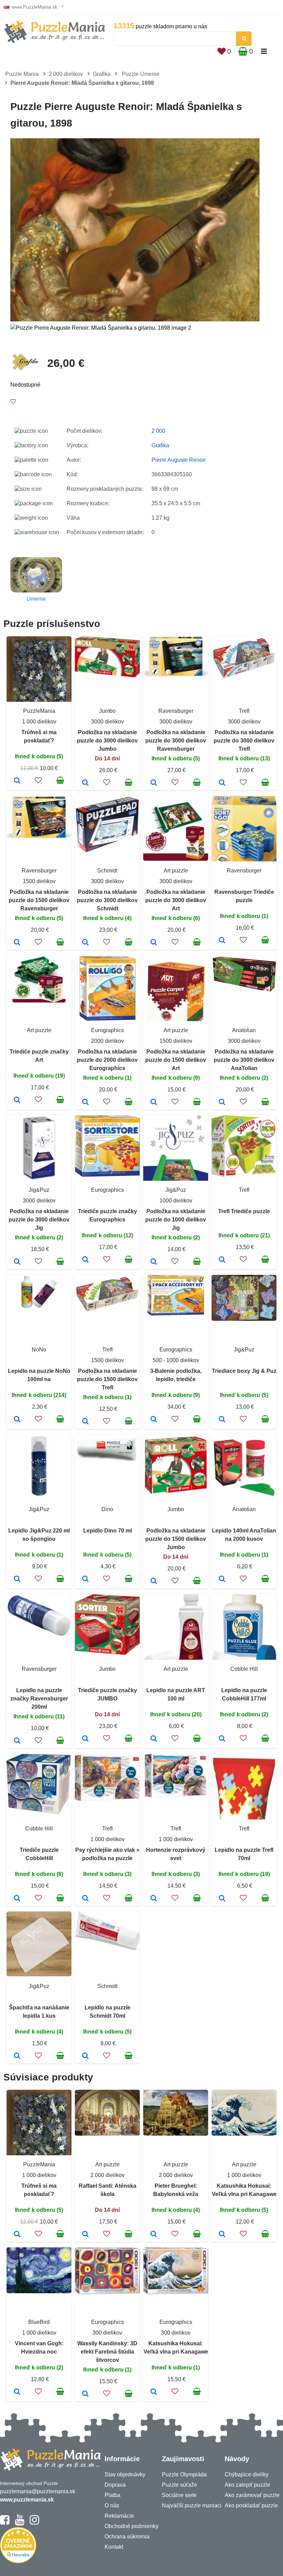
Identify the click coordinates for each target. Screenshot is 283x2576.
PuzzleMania (39, 711)
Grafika (102, 74)
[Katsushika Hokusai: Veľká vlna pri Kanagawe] (222, 2235)
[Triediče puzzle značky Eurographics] (85, 1260)
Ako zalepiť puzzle (247, 2485)
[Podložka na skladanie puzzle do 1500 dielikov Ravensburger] (17, 943)
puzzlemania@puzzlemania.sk (38, 2491)
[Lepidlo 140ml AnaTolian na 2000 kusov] (222, 1579)
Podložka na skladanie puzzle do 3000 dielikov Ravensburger (176, 741)
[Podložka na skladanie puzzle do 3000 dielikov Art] (154, 943)
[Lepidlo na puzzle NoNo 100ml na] (17, 1420)
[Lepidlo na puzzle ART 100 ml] (154, 1739)
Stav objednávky (125, 2474)
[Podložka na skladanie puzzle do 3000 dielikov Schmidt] (85, 943)
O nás (112, 2505)
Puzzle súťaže (179, 2485)
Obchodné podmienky (131, 2526)
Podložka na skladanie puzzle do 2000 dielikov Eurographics (107, 1060)
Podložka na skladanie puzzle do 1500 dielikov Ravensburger (39, 900)
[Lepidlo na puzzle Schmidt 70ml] (85, 2056)
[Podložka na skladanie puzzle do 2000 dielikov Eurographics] (85, 1102)
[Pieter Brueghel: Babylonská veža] (154, 2235)
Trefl (244, 711)
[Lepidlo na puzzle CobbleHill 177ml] (222, 1739)
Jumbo (107, 711)
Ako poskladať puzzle (251, 2505)
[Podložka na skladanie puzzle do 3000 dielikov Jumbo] (85, 783)
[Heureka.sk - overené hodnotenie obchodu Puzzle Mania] (18, 2561)
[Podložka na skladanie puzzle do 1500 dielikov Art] (154, 1102)
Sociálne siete (179, 2495)
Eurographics (108, 1030)
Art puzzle (176, 871)
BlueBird (39, 2322)
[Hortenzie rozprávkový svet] (154, 1899)
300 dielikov (107, 2333)
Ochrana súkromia (127, 2537)
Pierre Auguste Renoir (179, 460)
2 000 (158, 431)
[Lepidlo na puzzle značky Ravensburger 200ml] (17, 1741)
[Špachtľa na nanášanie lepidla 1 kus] (17, 2056)
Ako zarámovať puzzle (252, 2495)
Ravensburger (176, 711)
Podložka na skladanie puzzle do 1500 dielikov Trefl (107, 1379)
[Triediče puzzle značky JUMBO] (85, 1739)
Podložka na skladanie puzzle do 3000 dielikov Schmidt (107, 900)
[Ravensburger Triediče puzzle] (222, 941)
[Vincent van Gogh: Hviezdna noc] (17, 2392)
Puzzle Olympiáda (184, 2474)
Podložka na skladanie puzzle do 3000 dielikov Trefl (244, 741)
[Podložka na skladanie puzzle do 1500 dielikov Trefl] (85, 1422)
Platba (113, 2495)
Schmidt (107, 871)
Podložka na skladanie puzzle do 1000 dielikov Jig (176, 1220)
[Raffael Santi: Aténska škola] (85, 2235)
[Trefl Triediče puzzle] (222, 1260)
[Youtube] (19, 2523)
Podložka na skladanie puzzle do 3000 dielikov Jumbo (107, 741)
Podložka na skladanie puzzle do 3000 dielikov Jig (39, 1220)
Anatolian (244, 1030)
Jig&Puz (39, 1190)
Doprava (115, 2485)
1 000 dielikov (39, 722)
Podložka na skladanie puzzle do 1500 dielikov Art (176, 1060)
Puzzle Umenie (141, 74)
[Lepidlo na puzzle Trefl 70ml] (222, 1899)
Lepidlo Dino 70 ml (108, 1531)
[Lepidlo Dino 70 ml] (85, 1579)
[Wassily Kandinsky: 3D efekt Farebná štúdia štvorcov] (85, 2394)
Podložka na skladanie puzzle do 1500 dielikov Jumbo (176, 1539)
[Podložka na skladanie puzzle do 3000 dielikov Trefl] (222, 783)
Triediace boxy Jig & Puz (244, 1371)
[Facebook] (5, 2523)
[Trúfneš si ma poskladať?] (17, 781)
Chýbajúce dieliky (247, 2474)
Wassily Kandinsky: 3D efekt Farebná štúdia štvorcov (107, 2352)
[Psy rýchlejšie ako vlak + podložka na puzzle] (85, 1899)
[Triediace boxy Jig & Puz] (222, 1420)
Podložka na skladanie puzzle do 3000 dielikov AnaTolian (244, 1060)
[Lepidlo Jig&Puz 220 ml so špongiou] (17, 1579)
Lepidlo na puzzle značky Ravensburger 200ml (39, 1699)
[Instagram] (34, 2523)
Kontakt (114, 2547)
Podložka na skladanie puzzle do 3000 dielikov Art (176, 900)
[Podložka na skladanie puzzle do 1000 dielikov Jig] (154, 1262)
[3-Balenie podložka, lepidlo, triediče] (154, 1420)
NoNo (39, 1350)
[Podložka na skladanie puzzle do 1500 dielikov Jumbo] (154, 1581)
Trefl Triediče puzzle (244, 1211)
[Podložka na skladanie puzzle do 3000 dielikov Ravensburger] (154, 783)
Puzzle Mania (22, 74)
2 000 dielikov (66, 74)
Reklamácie (119, 2516)
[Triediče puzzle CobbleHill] (17, 1899)
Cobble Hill (244, 1669)
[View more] (107, 675)
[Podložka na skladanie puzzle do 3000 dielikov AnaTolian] (222, 1102)
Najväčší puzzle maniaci (192, 2505)
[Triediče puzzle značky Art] (17, 1100)
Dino (107, 1509)
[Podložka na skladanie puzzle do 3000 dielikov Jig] (17, 1262)
